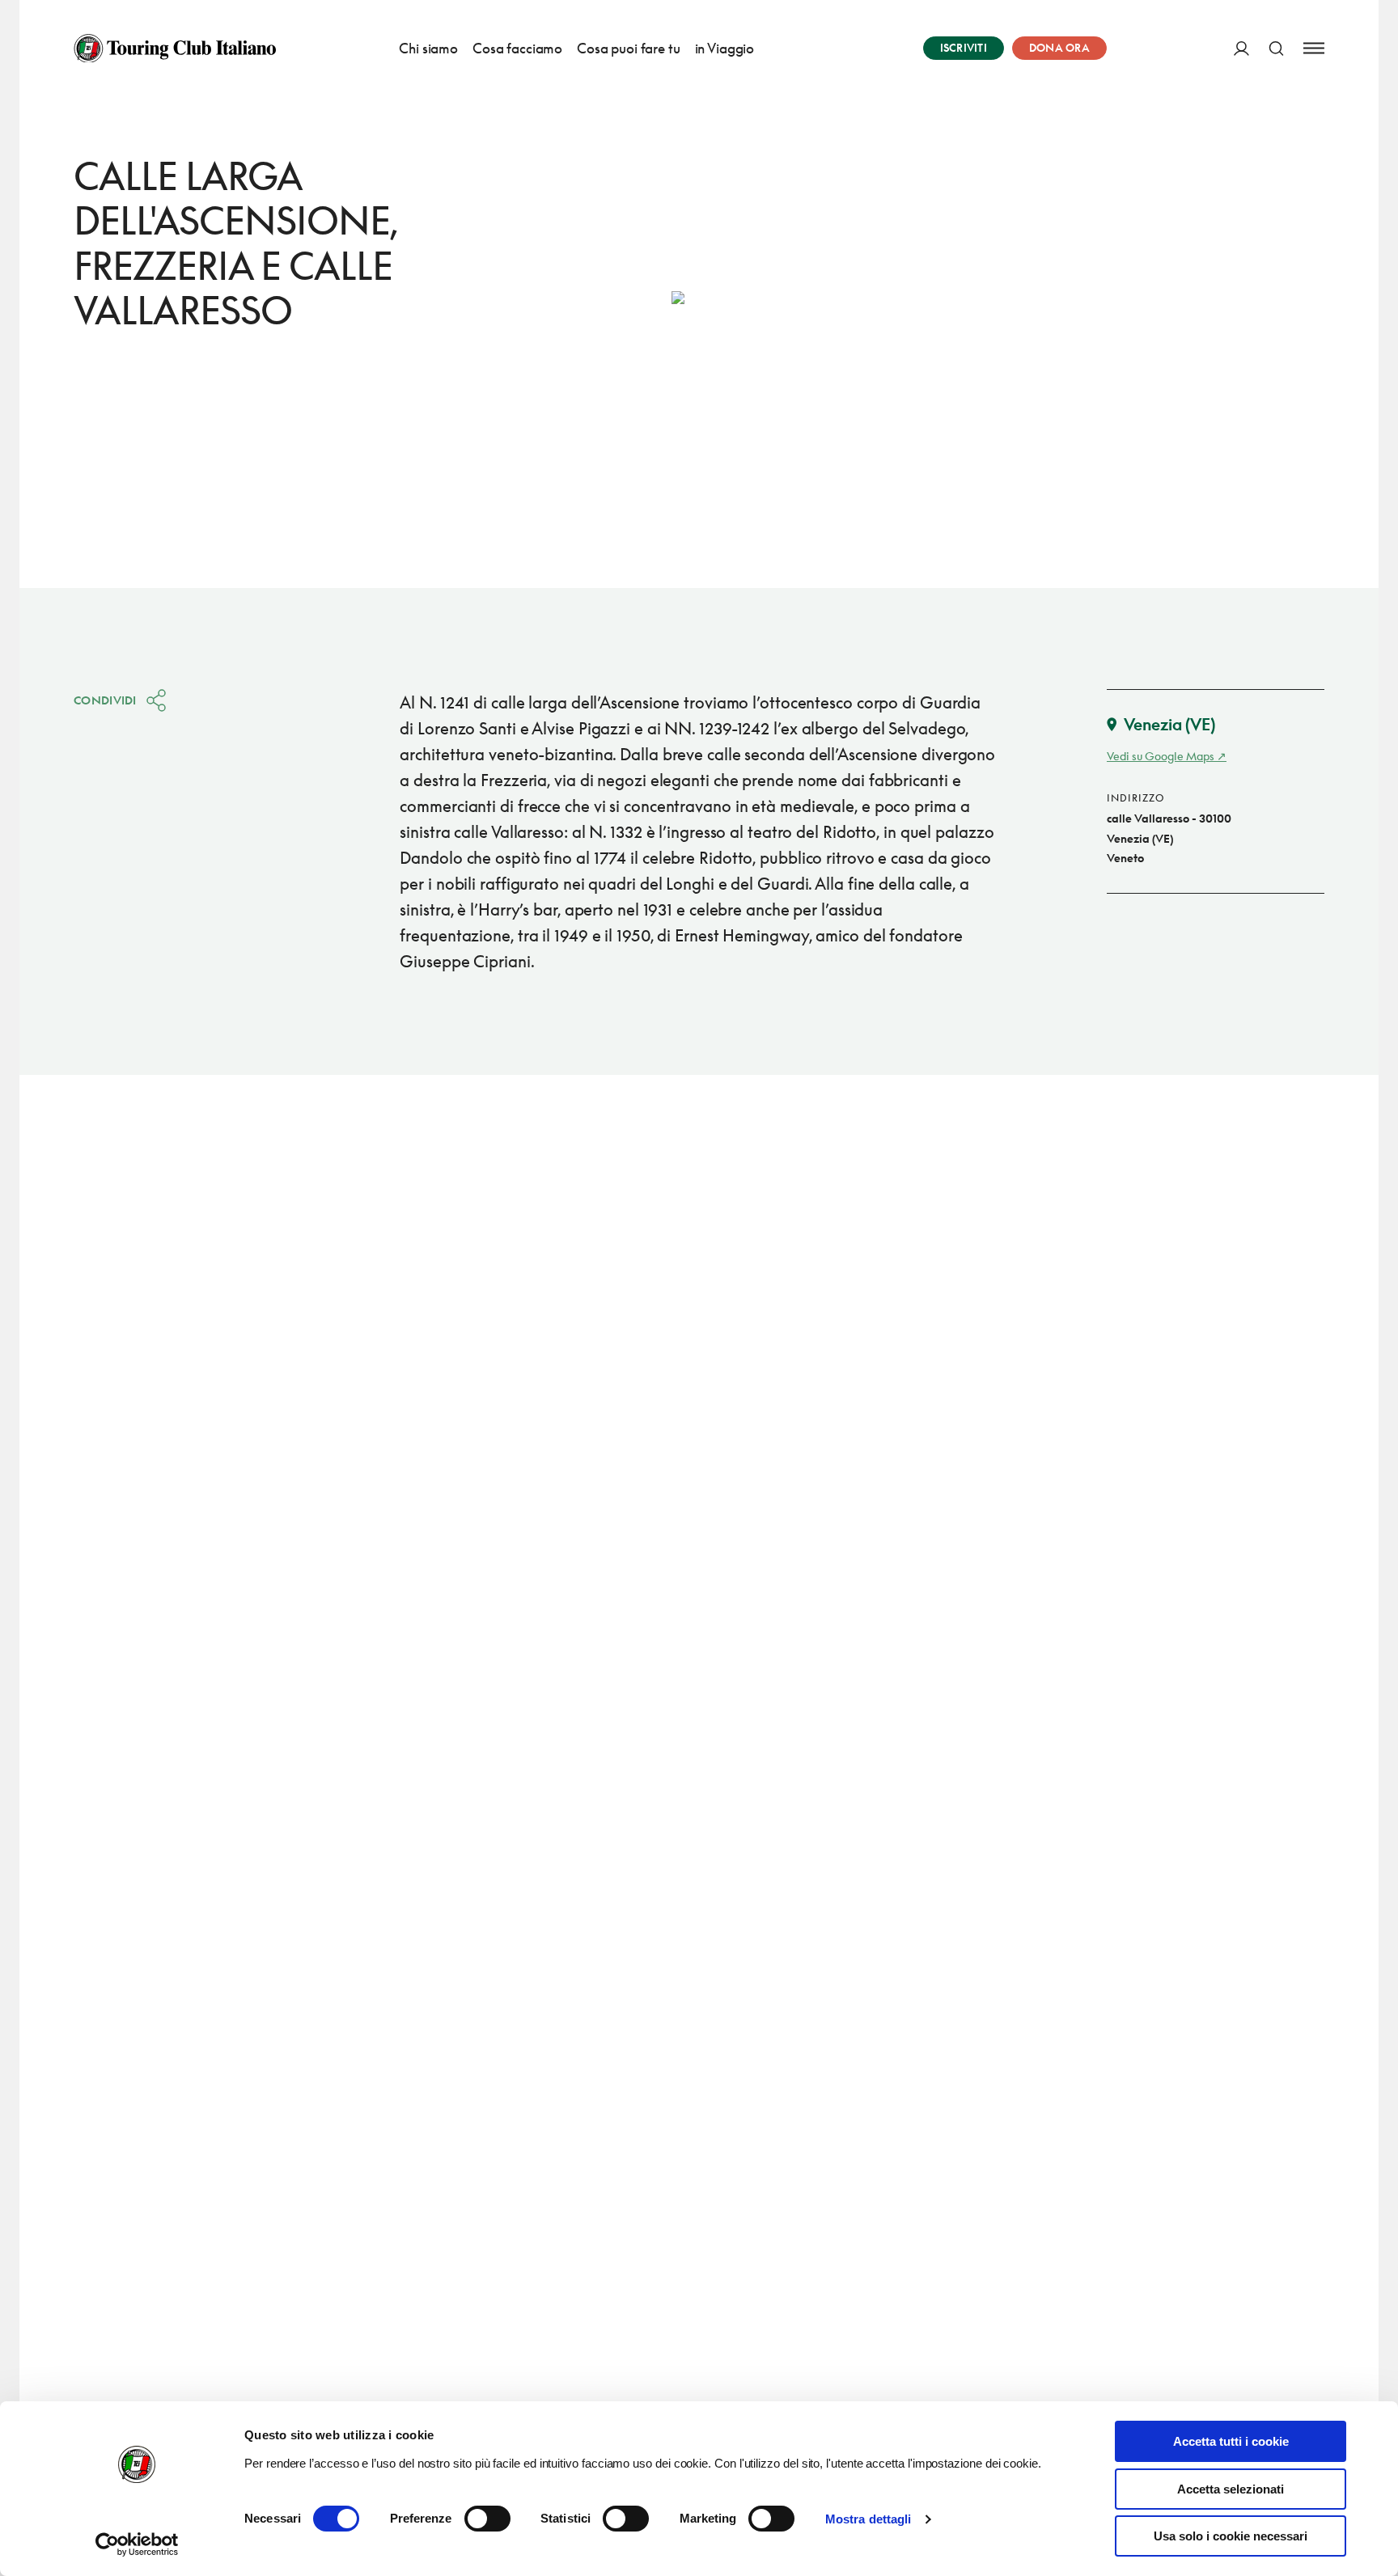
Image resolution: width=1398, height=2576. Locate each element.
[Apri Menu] (1314, 48)
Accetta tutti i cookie (1231, 2441)
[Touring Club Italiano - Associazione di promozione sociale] (175, 49)
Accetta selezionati (1231, 2489)
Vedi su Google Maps (1161, 756)
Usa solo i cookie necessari (1231, 2536)
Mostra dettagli (868, 2519)
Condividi (105, 700)
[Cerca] (1276, 48)
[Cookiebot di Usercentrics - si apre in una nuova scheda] (137, 2544)
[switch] (487, 2519)
